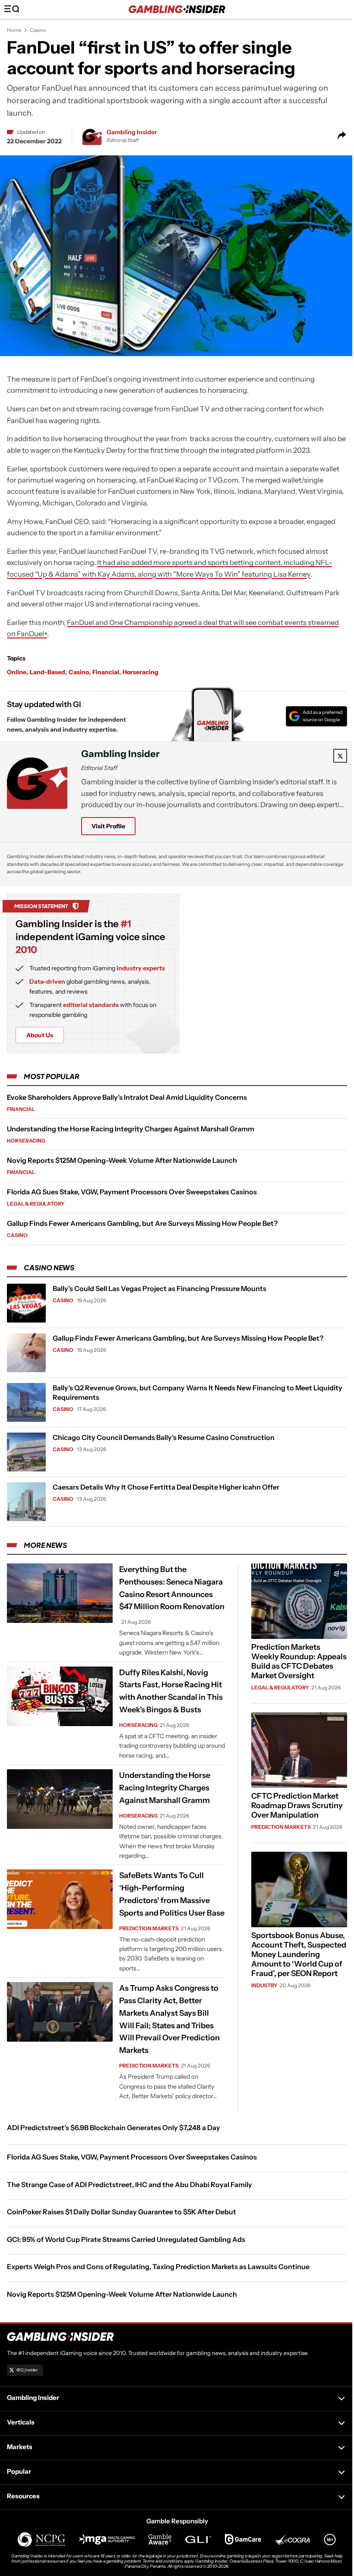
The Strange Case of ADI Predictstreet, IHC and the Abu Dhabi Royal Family (130, 2185)
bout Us (40, 1035)
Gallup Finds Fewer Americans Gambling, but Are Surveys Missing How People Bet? (142, 1223)
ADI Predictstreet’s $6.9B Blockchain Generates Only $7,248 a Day (114, 2128)
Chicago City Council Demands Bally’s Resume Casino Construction (164, 1437)
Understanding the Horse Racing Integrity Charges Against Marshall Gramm (131, 1129)
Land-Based (47, 672)
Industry (264, 1985)
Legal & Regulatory (36, 1204)
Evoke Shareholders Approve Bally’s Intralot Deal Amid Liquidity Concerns (127, 1097)
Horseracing (141, 672)
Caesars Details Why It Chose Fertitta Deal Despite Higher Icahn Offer (166, 1487)
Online (17, 672)
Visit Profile (108, 826)
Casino (38, 30)
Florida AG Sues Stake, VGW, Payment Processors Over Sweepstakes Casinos (132, 1192)
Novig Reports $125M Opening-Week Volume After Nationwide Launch (122, 1160)
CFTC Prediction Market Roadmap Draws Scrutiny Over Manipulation (297, 1806)
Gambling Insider (132, 132)
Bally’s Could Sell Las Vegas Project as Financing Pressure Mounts (160, 1288)
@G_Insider (27, 2370)
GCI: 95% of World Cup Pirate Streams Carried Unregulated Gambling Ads (126, 2239)
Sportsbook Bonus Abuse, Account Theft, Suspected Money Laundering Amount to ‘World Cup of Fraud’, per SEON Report (299, 1954)
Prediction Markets (149, 1928)
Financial (106, 672)
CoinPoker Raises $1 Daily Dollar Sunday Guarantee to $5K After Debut (122, 2212)
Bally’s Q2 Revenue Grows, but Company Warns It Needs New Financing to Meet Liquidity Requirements (198, 1392)
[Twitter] (340, 756)
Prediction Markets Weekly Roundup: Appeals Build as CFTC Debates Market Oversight (299, 1661)
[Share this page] (342, 136)
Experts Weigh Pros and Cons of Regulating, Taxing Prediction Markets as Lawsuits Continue (158, 2267)
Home (14, 30)
